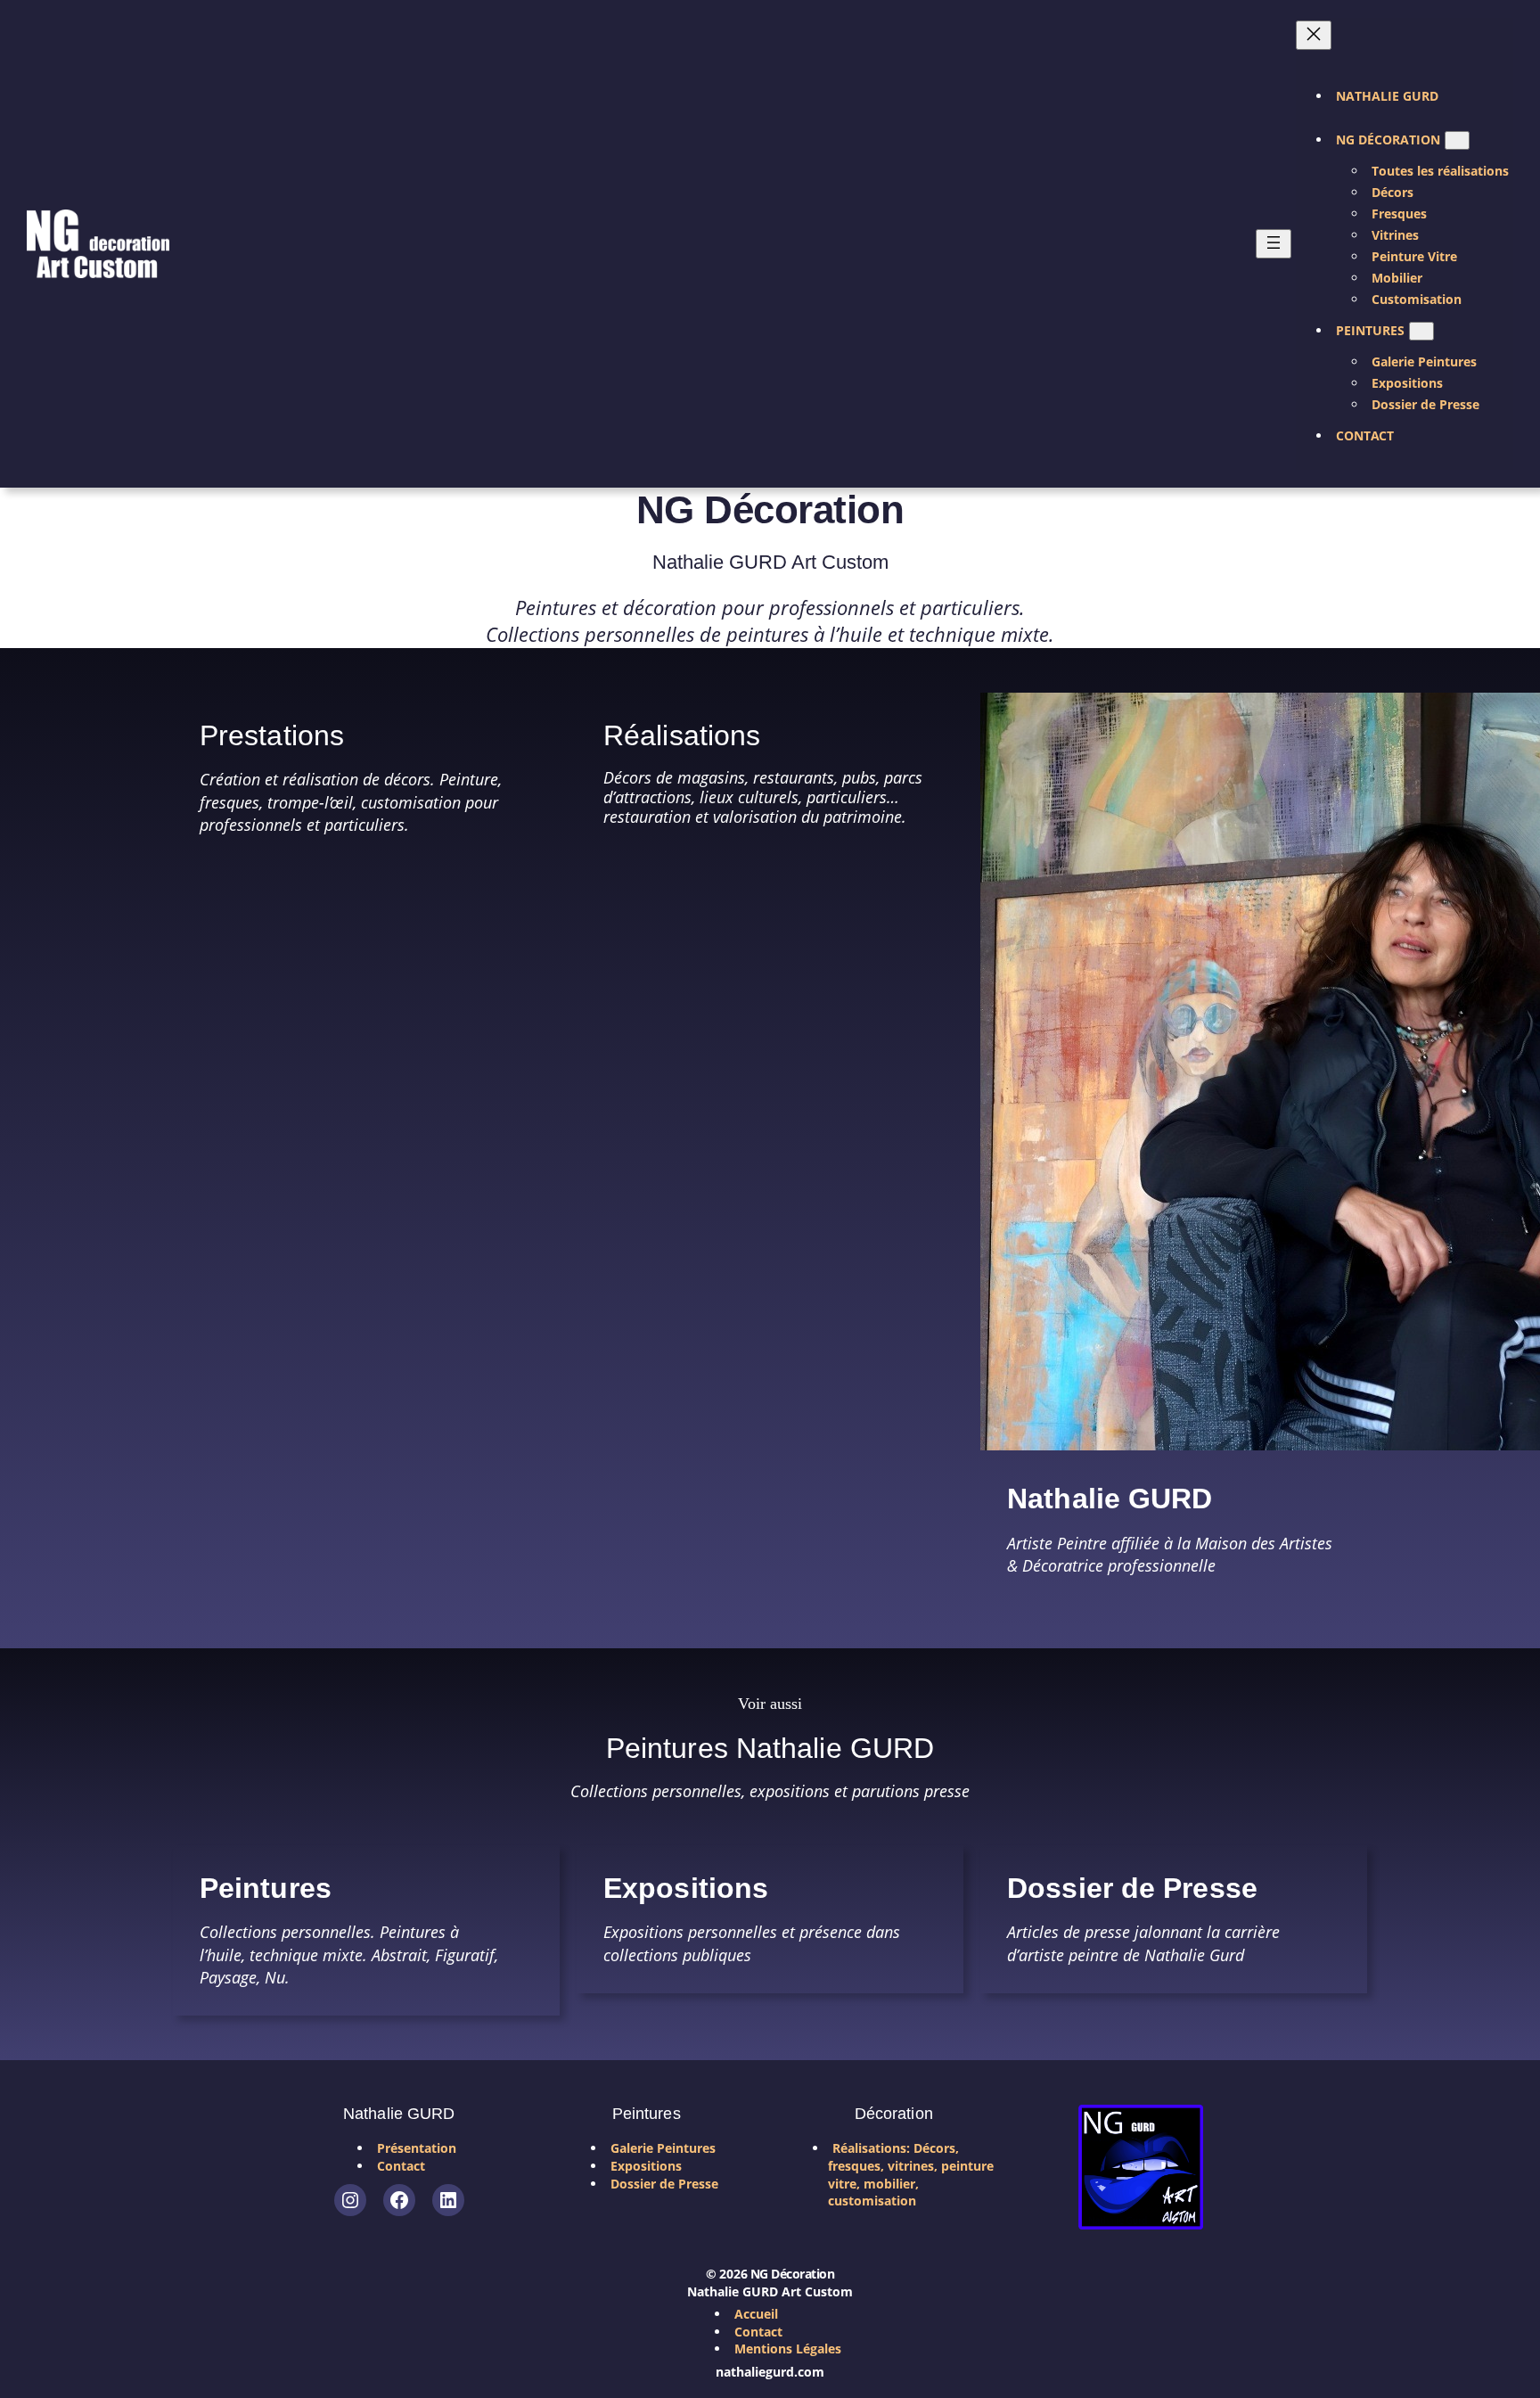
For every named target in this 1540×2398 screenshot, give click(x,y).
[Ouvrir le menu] (1274, 244)
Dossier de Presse (1132, 1888)
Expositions (686, 1888)
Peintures (266, 1888)
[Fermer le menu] (1314, 35)
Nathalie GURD (1110, 1499)
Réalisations (682, 735)
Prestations (272, 735)
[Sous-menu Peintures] (1421, 331)
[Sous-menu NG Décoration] (1457, 140)
